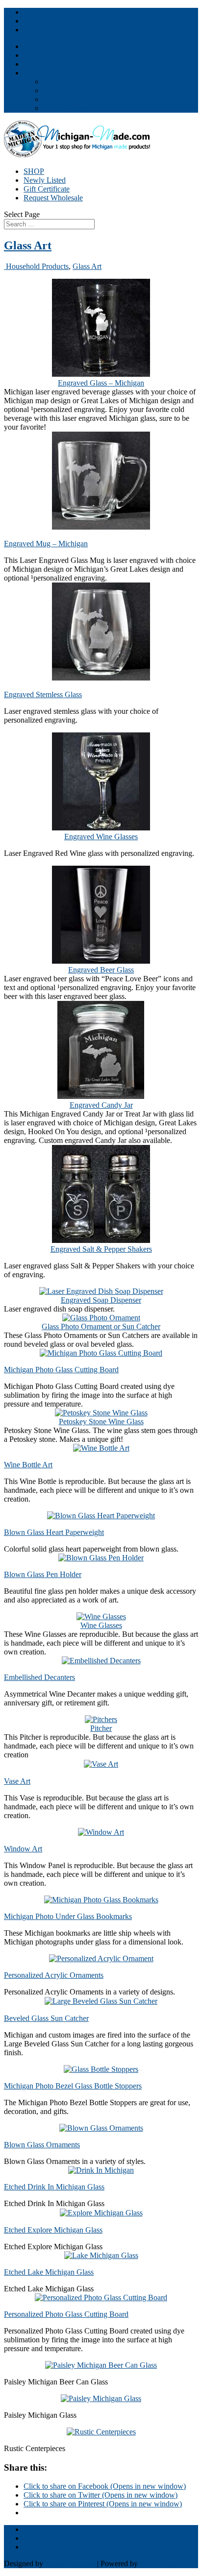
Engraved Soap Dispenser (101, 1300)
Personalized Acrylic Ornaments (54, 1975)
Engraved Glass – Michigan (101, 383)
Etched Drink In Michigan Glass (54, 2187)
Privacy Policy (66, 99)
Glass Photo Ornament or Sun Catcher (101, 1326)
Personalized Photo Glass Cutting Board (66, 2314)
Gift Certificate (47, 189)
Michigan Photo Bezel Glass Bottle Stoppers (73, 2086)
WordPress (156, 2564)
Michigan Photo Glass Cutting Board (61, 1370)
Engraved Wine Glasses (101, 837)
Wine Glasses (101, 1625)
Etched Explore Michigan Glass (53, 2230)
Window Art (23, 1849)
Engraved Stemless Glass (43, 694)
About (53, 82)
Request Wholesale (53, 198)
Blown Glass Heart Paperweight (54, 1532)
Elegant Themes (70, 2564)
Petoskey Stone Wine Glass (101, 1422)
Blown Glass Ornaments (42, 2145)
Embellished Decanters (39, 1677)
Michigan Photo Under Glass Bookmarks (68, 1916)
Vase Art (17, 1781)
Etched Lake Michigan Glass (49, 2272)
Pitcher (101, 1728)
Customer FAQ (67, 90)
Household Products (36, 266)
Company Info (46, 73)
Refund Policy (65, 108)
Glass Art (28, 245)
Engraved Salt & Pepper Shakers (101, 1249)
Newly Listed (45, 180)
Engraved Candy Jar (101, 1105)
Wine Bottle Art (28, 1465)
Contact (36, 64)
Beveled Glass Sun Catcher (46, 2018)
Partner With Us (48, 46)
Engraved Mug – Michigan (46, 544)
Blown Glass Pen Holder (43, 1574)
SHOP (34, 171)
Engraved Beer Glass (101, 970)
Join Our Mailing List (57, 55)
